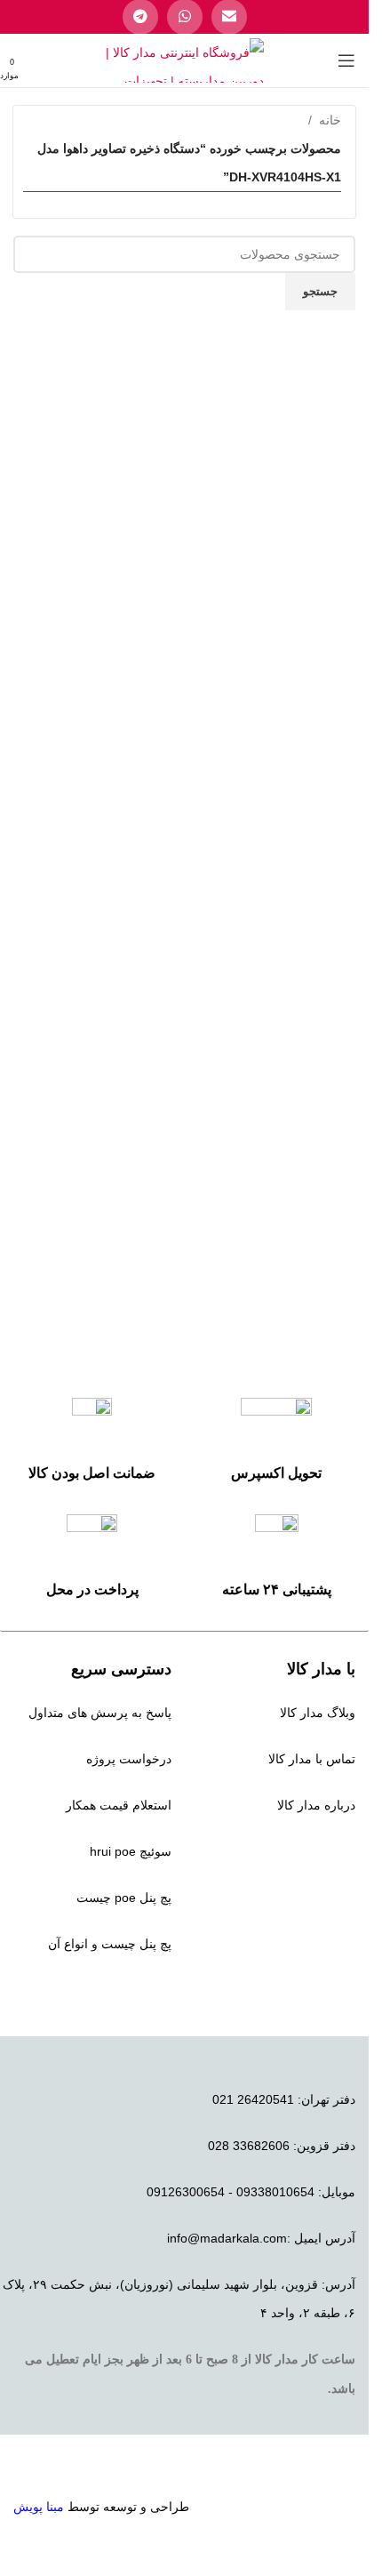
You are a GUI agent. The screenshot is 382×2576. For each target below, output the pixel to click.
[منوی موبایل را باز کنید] (346, 60)
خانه (330, 120)
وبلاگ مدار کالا (318, 1713)
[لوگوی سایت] (184, 60)
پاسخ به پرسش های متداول (100, 1713)
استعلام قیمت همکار (119, 1805)
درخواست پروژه (129, 1759)
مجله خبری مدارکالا (304, 1851)
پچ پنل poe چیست (124, 1898)
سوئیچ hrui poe (131, 1851)
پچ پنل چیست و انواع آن (110, 1944)
